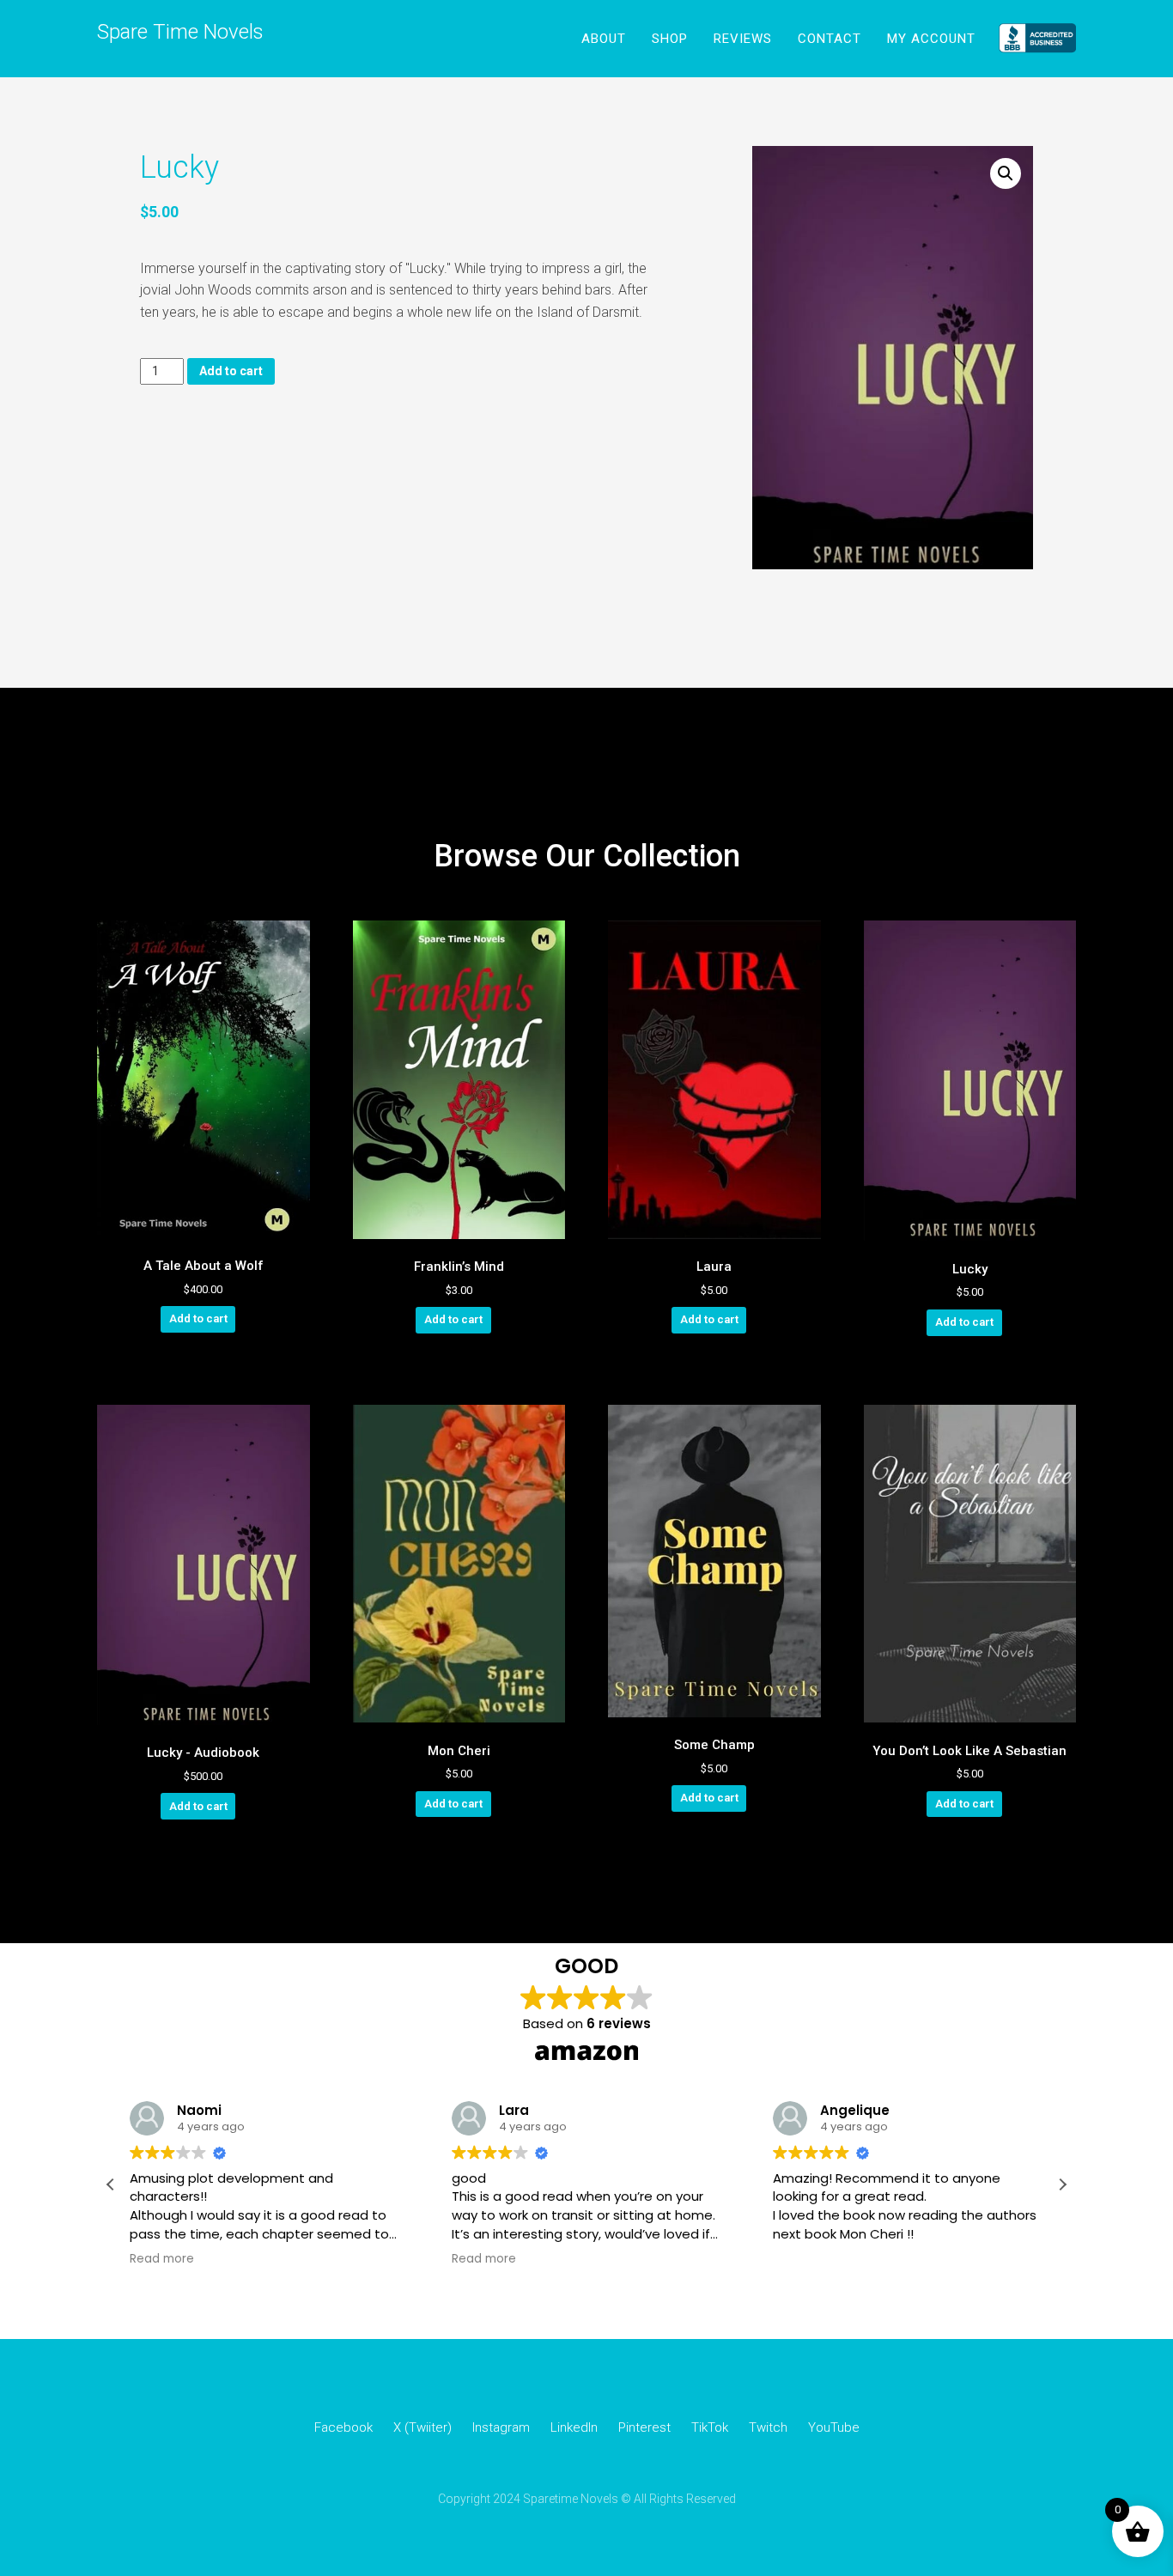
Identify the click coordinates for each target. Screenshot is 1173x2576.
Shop (670, 39)
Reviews (743, 39)
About (604, 39)
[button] (1006, 173)
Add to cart (231, 371)
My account (931, 39)
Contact (830, 39)
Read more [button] (162, 2259)
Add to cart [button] (198, 1318)
